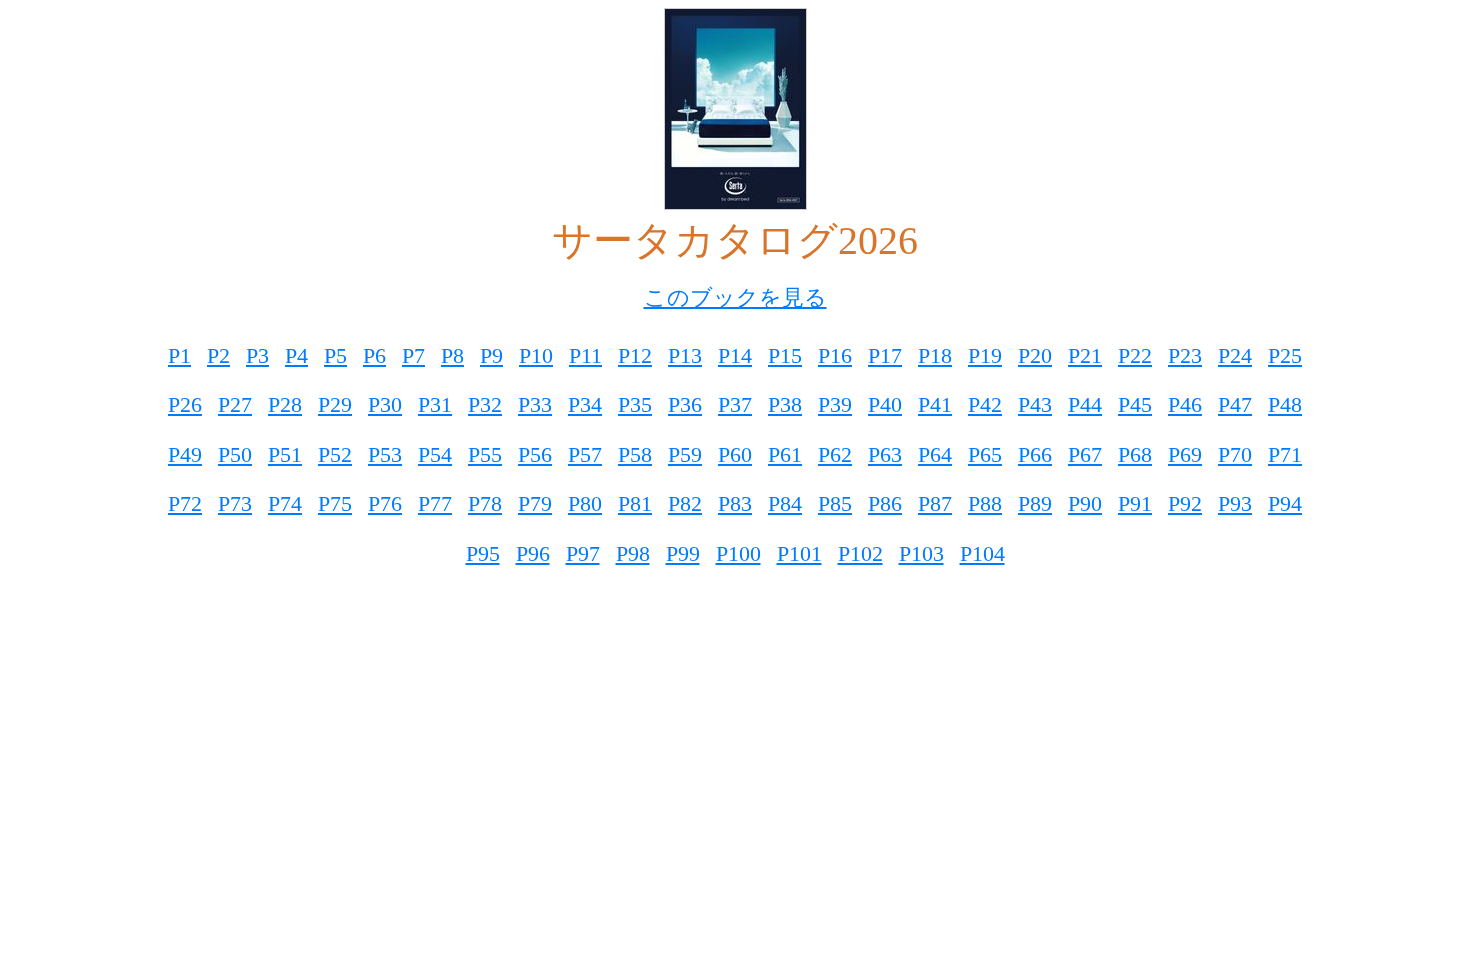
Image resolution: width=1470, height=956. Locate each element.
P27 (235, 404)
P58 (635, 454)
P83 (735, 503)
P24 (1235, 355)
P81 (635, 503)
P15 (785, 355)
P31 (435, 404)
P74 (285, 503)
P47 (1235, 404)
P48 (1285, 404)
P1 (179, 355)
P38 (785, 404)
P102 (860, 553)
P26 (185, 404)
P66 (1035, 454)
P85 (835, 503)
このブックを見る (735, 297)
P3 (257, 355)
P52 (335, 454)
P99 (683, 553)
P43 (1035, 404)
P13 (685, 355)
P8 (452, 355)
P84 (785, 503)
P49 (185, 454)
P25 (1285, 355)
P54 (435, 454)
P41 (935, 404)
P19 (985, 355)
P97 (583, 553)
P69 (1185, 454)
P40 (885, 404)
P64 (935, 454)
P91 (1135, 503)
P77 (435, 503)
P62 (835, 454)
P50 (235, 454)
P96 (533, 553)
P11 (585, 355)
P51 (285, 454)
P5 (335, 355)
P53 (385, 454)
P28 (285, 404)
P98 (633, 553)
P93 (1235, 503)
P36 (685, 404)
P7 (413, 355)
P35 (635, 404)
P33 (535, 404)
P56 (535, 454)
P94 (1285, 503)
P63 (885, 454)
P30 (385, 404)
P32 (485, 404)
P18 (935, 355)
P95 (483, 553)
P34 (585, 404)
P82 (685, 503)
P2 (218, 355)
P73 (235, 503)
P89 (1035, 503)
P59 (685, 454)
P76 (385, 503)
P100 (738, 553)
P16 (835, 355)
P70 (1235, 454)
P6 (374, 355)
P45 (1135, 404)
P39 (835, 404)
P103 (921, 553)
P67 (1085, 454)
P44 (1085, 404)
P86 (885, 503)
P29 (335, 404)
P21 (1085, 355)
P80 (585, 503)
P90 (1085, 503)
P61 (785, 454)
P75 (335, 503)
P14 (735, 355)
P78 (485, 503)
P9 (491, 355)
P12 (635, 355)
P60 (735, 454)
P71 (1285, 454)
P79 (535, 503)
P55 (485, 454)
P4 (296, 355)
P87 (935, 503)
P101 (799, 553)
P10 (536, 355)
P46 (1185, 404)
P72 (185, 503)
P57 (585, 454)
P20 (1035, 355)
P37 (735, 404)
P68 (1135, 454)
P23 (1185, 355)
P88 (985, 503)
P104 (982, 553)
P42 (985, 404)
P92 (1185, 503)
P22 (1135, 355)
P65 (985, 454)
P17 (885, 355)
